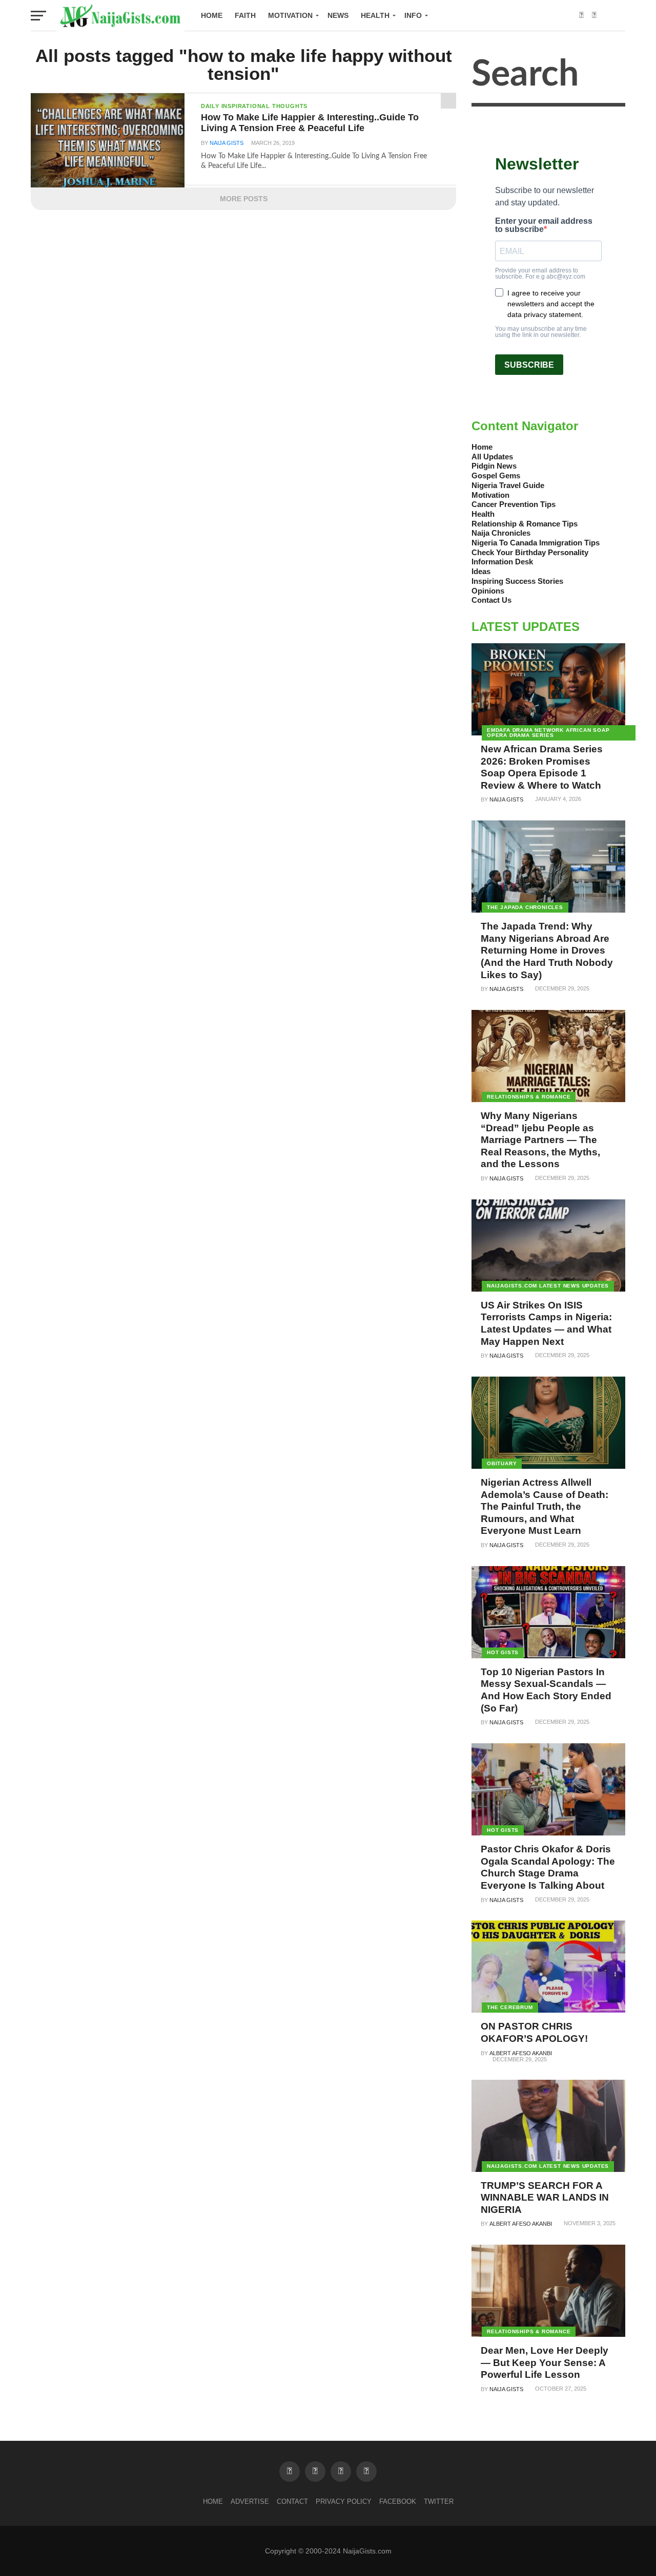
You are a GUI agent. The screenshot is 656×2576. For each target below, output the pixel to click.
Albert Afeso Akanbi (521, 2053)
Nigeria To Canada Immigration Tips (536, 543)
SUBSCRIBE (529, 365)
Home (212, 15)
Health (375, 15)
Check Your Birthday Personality (530, 552)
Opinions (488, 591)
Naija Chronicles (501, 533)
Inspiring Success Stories (517, 581)
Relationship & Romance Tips (525, 524)
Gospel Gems (496, 476)
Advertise (250, 2501)
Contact (292, 2501)
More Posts (244, 199)
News (338, 15)
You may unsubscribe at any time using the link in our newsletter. (541, 332)
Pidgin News (494, 466)
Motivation (290, 15)
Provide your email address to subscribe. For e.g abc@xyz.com (540, 273)
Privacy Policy (344, 2501)
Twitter (439, 2501)
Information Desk (502, 562)
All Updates (492, 457)
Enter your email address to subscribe (544, 225)
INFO (413, 15)
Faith (245, 15)
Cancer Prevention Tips (514, 504)
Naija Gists (227, 143)
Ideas (481, 571)
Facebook (398, 2501)
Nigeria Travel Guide (508, 485)
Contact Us (491, 600)
